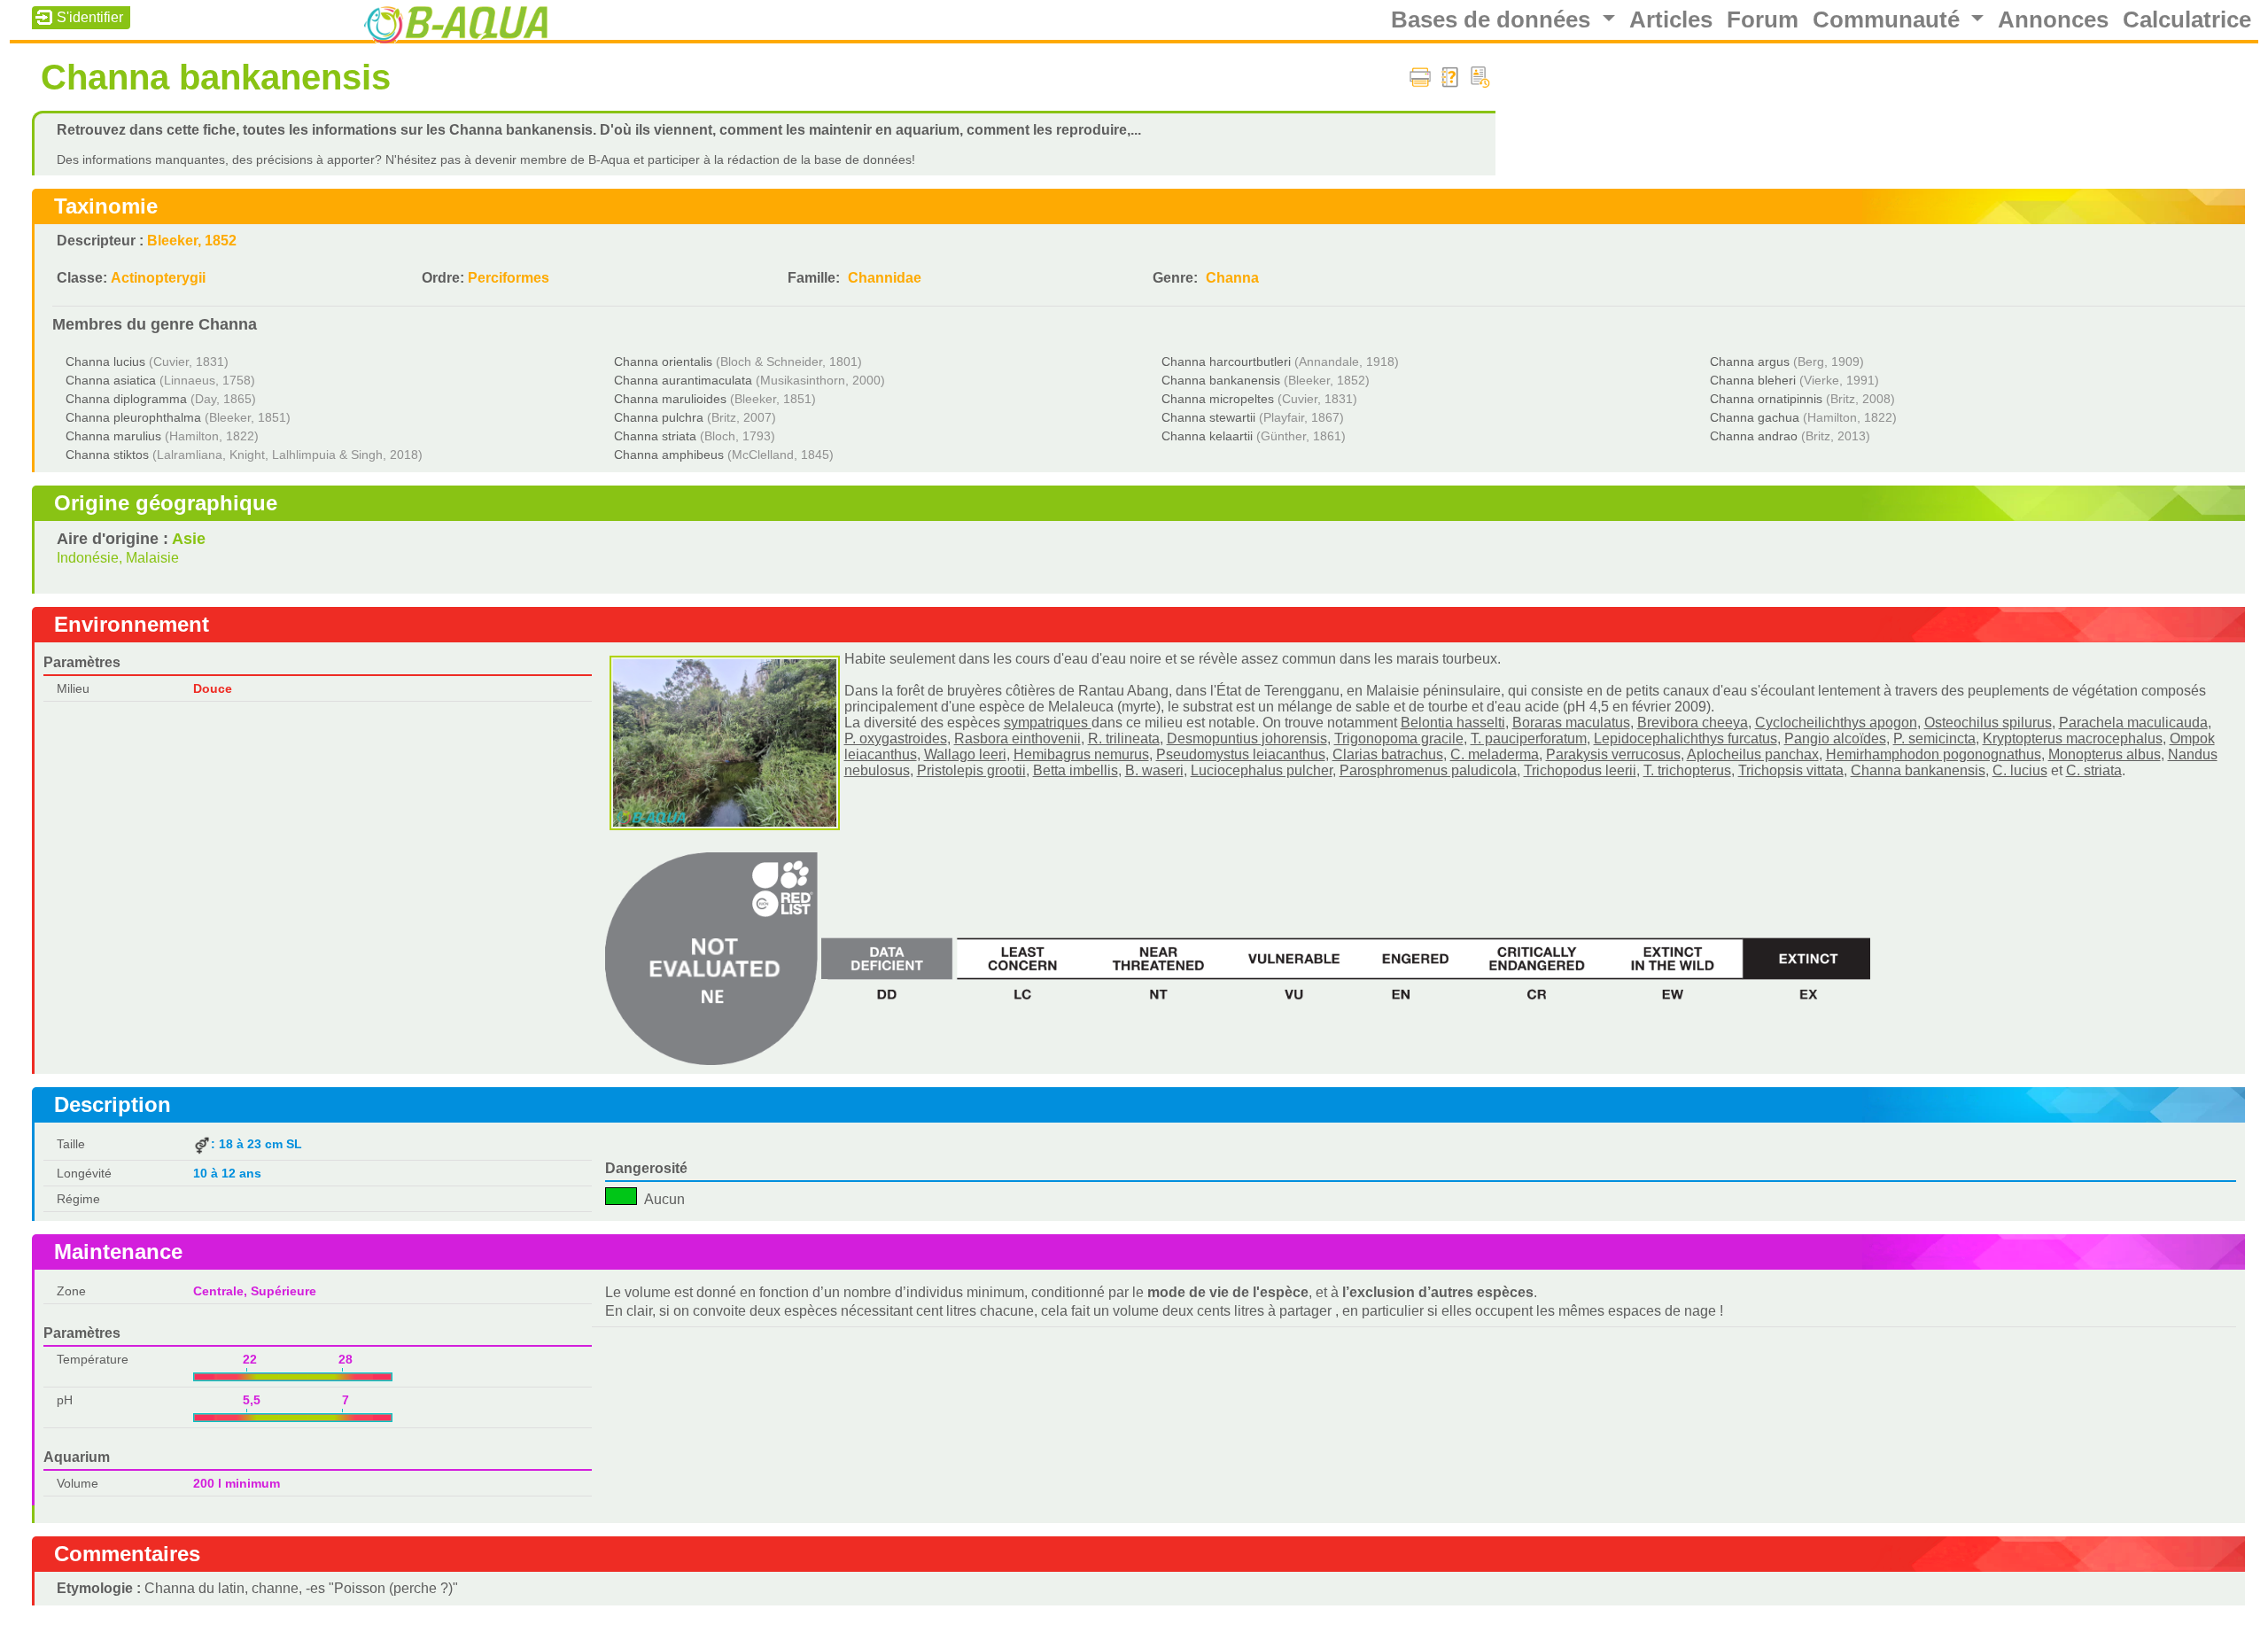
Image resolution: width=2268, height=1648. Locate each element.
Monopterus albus (2105, 754)
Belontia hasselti (1453, 723)
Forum (1763, 19)
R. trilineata (1124, 738)
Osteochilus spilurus (1988, 723)
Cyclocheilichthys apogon (1836, 723)
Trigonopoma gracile (1399, 738)
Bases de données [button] (1494, 19)
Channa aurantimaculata (683, 380)
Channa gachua (1755, 417)
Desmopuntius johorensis (1247, 738)
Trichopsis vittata (1791, 770)
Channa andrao (1754, 436)
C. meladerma (1495, 754)
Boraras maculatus (1571, 723)
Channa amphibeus (669, 455)
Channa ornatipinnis (1766, 399)
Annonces (2053, 19)
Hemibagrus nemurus (1081, 754)
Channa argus (1750, 361)
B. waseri (1154, 770)
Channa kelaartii (1207, 436)
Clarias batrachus (1388, 754)
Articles (1671, 19)
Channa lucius (105, 361)
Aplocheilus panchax (1753, 754)
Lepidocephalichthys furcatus (1685, 738)
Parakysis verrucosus (1613, 754)
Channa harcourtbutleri (1226, 361)
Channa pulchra (659, 417)
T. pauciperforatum (1529, 738)
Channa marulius (113, 436)
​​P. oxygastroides (896, 738)
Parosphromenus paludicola (1428, 770)
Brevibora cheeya (1693, 723)
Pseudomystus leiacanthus (1241, 754)
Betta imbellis (1076, 770)
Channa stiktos (107, 455)
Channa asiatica (111, 380)
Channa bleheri (1753, 380)
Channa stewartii (1208, 417)
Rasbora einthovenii (1017, 738)
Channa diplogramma (126, 399)
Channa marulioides (670, 399)
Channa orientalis (663, 361)
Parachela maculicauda (2133, 723)
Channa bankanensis (1221, 380)
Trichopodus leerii (1580, 770)
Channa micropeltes (1218, 399)
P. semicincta (1934, 738)
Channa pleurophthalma (133, 417)
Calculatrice (2187, 19)
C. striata (2094, 770)
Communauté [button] (1889, 19)
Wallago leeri (965, 754)
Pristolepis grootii (971, 770)
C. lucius (2020, 770)
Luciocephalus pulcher (1262, 770)
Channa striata (655, 436)
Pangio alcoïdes (1835, 738)
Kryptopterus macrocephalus (2073, 738)
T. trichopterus (1687, 770)
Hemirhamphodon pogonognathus (1934, 754)
